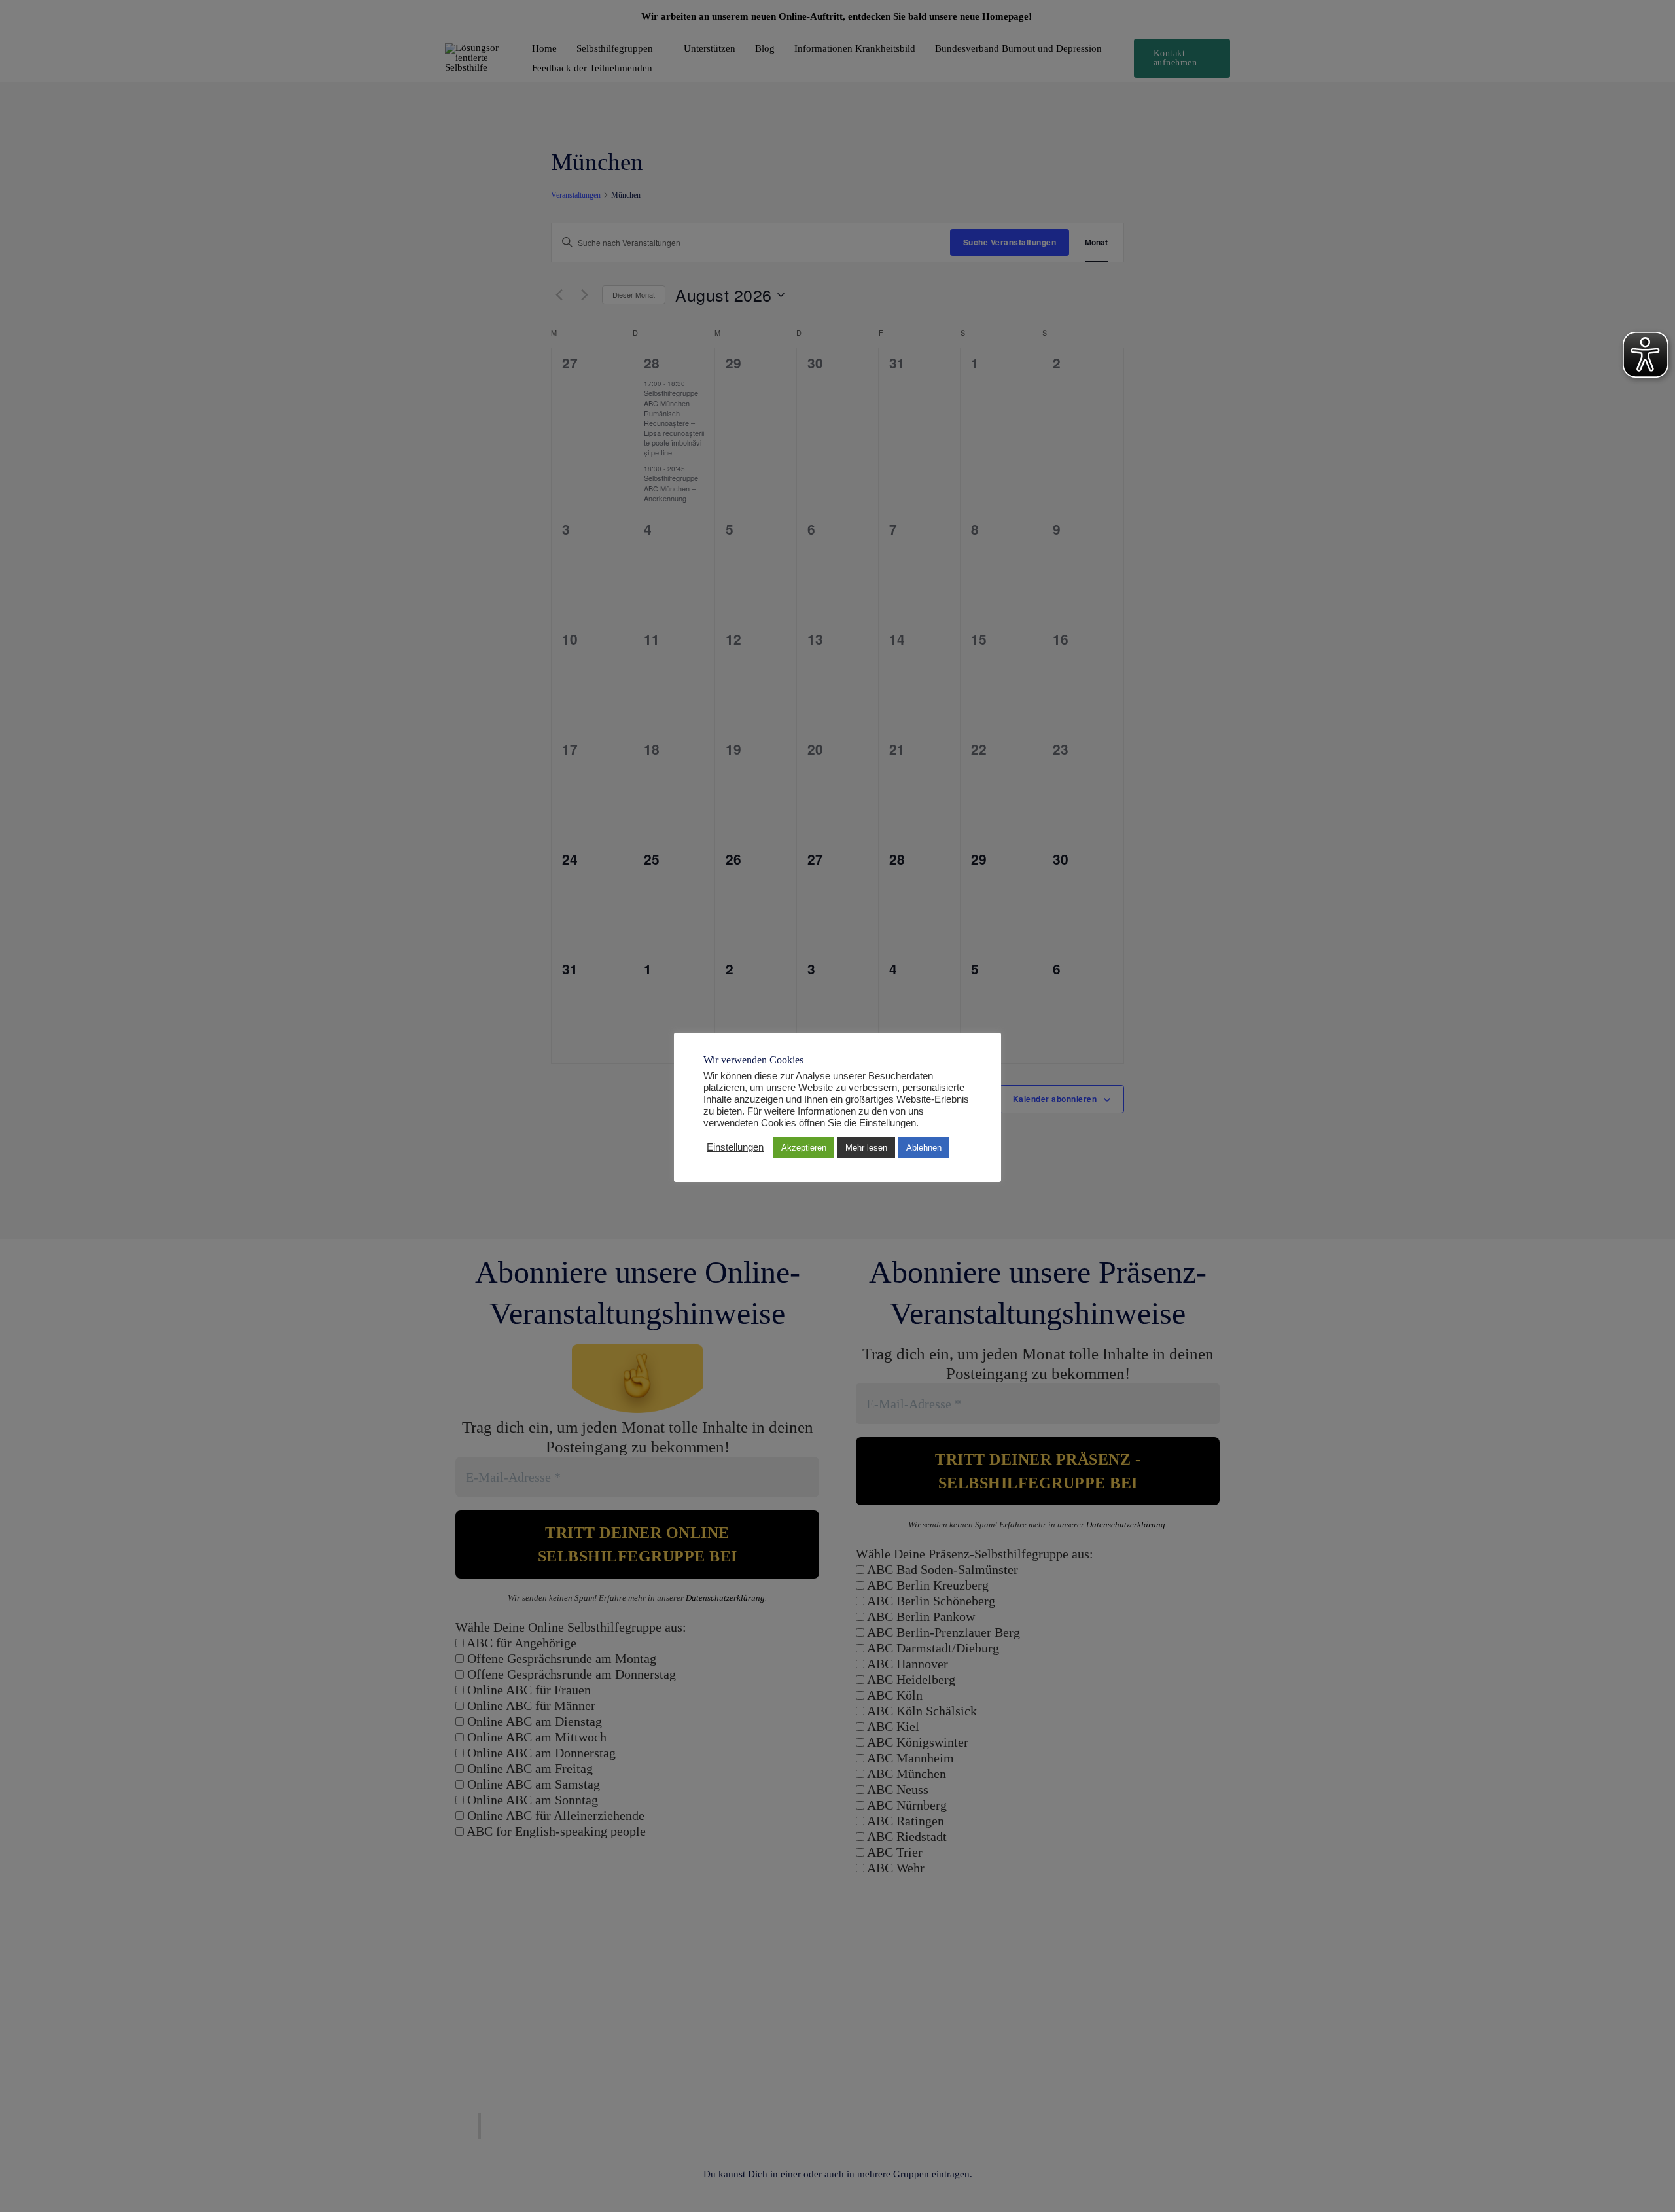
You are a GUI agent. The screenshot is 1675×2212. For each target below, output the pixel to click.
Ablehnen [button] (924, 1148)
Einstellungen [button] (735, 1147)
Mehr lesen (866, 1148)
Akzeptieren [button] (804, 1148)
